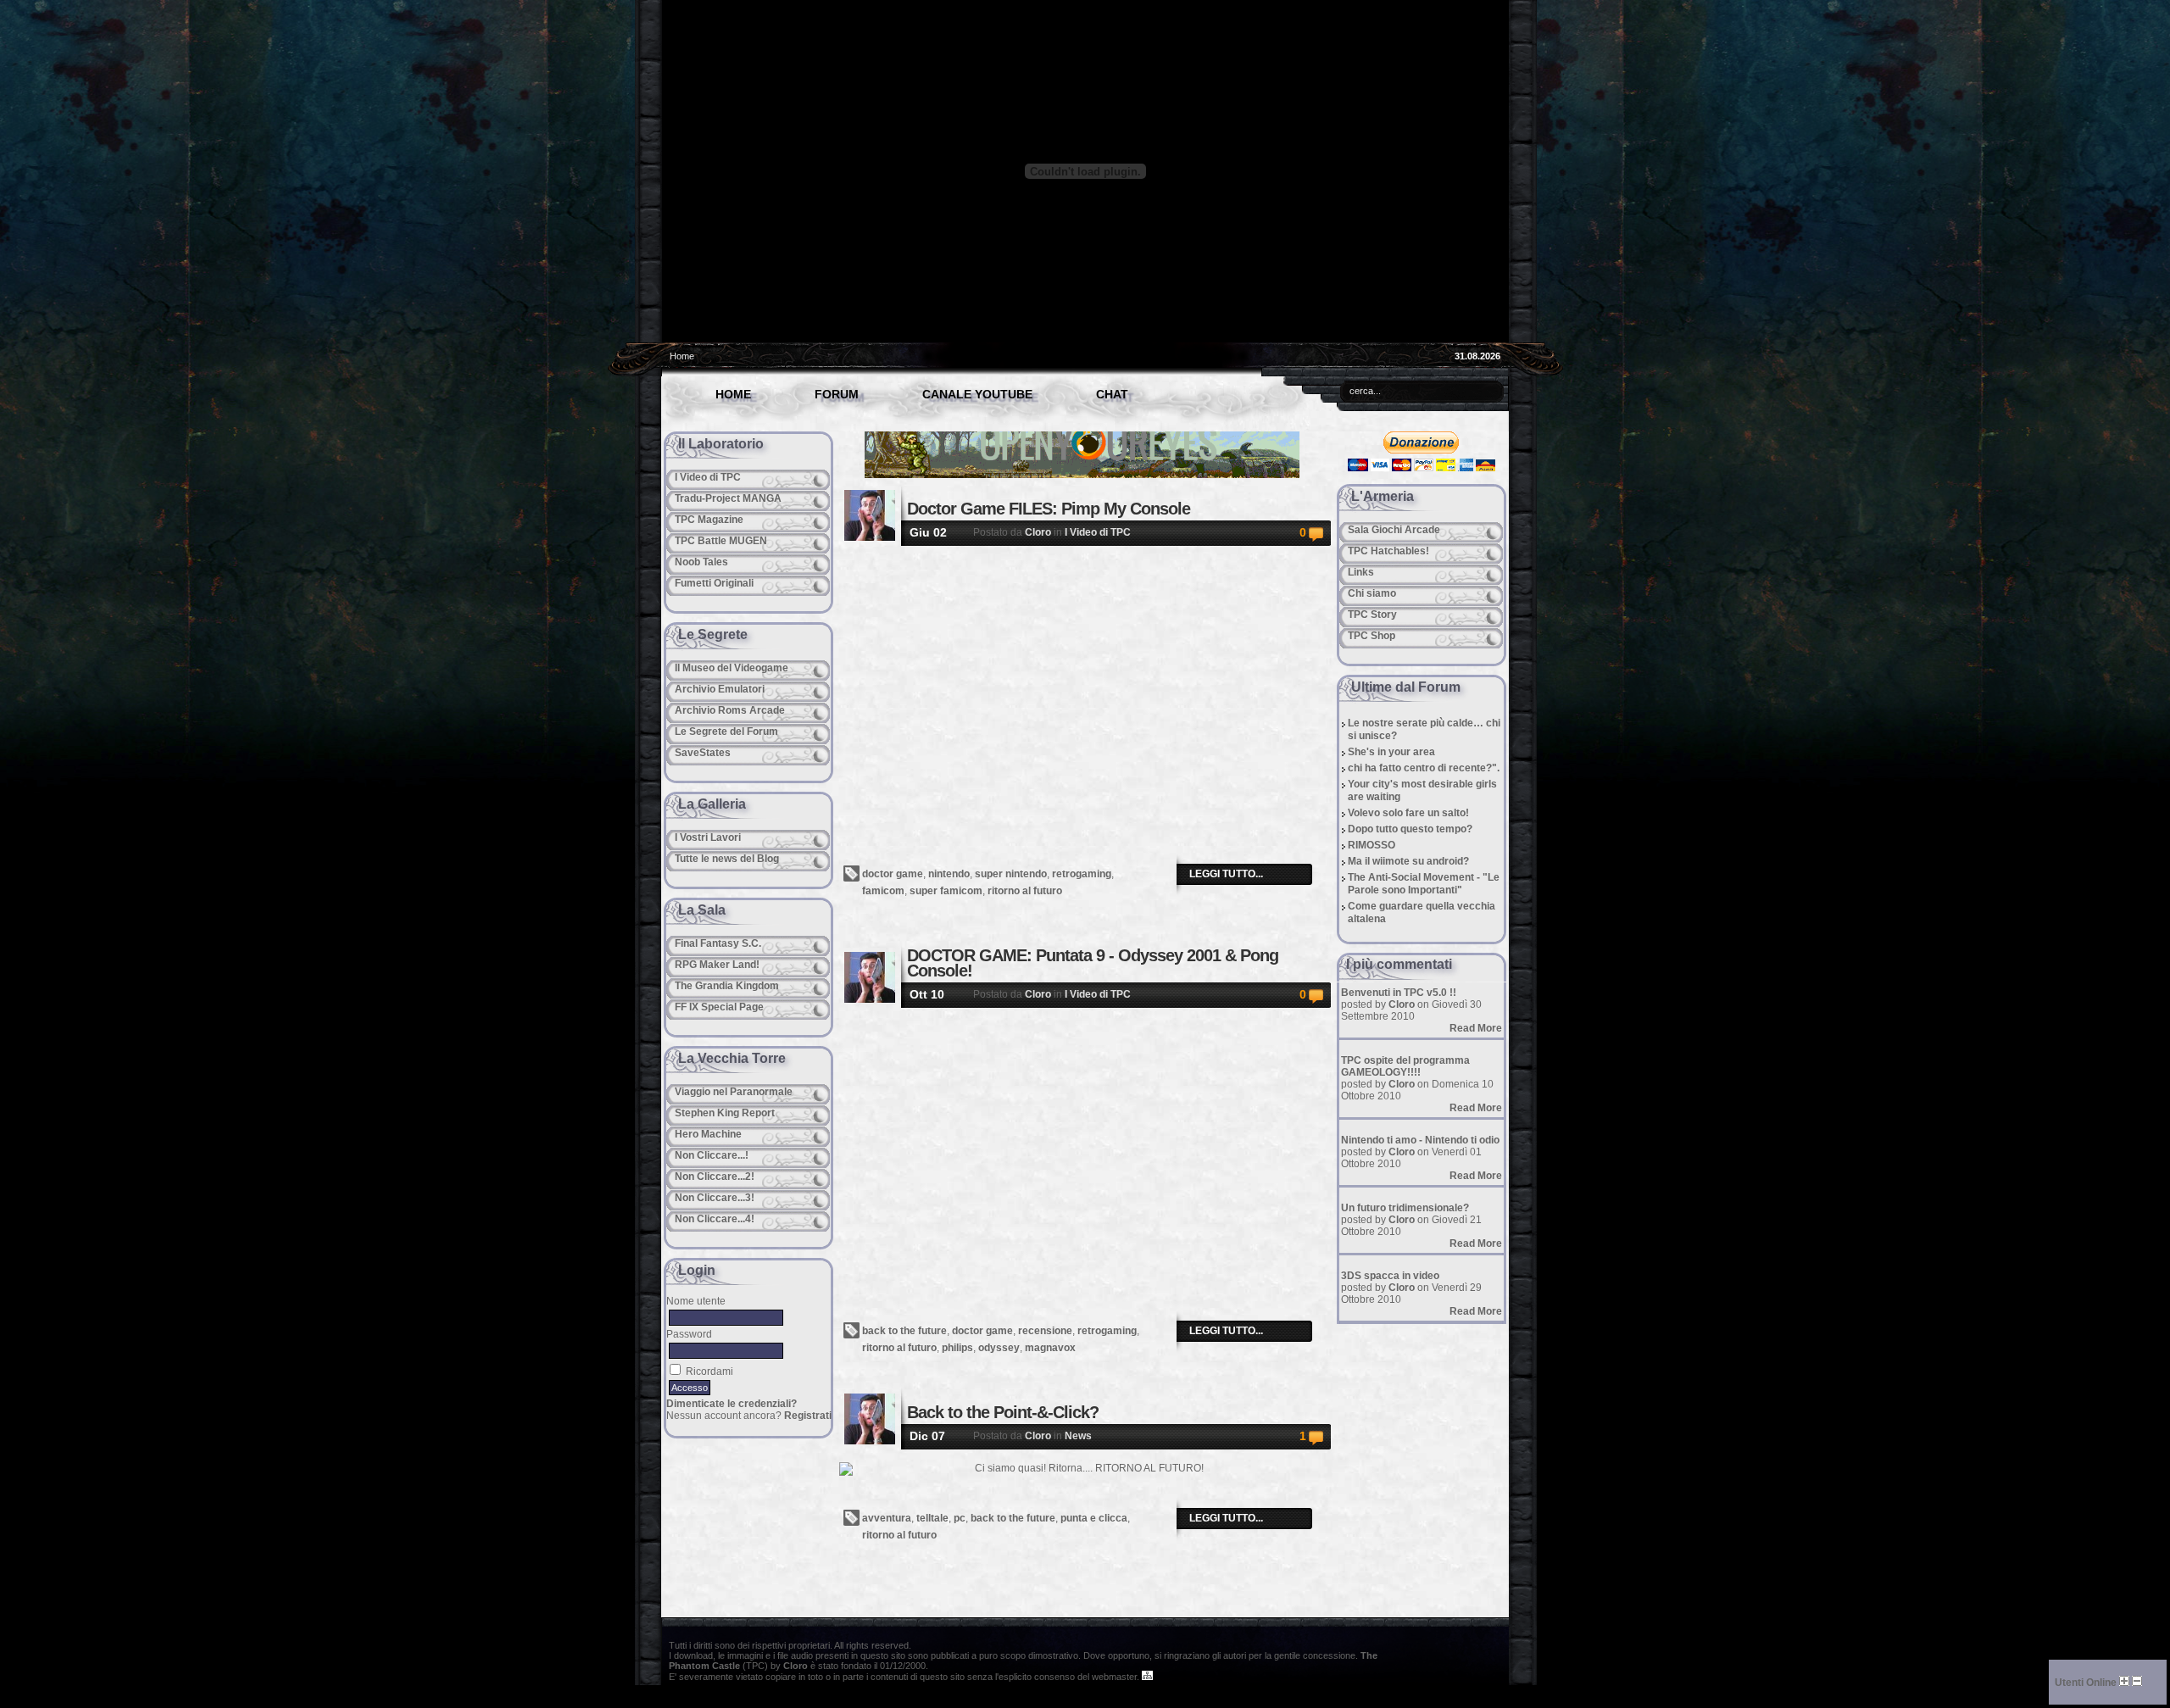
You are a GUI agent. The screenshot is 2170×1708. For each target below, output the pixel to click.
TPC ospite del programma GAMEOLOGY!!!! (1405, 1066)
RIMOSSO (1372, 845)
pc (960, 1518)
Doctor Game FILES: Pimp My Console (1049, 509)
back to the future (904, 1331)
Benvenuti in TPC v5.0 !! (1399, 993)
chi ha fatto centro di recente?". (1424, 768)
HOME (733, 394)
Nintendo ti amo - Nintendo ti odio (1420, 1140)
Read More (1476, 1028)
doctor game (893, 874)
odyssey (999, 1348)
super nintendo (1011, 874)
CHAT (1112, 394)
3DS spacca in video (1390, 1276)
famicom (883, 891)
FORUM (837, 394)
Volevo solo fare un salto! (1408, 813)
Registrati (808, 1416)
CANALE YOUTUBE (977, 394)
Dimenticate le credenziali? (732, 1404)
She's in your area (1391, 752)
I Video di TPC (1098, 532)
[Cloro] (870, 515)
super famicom (946, 891)
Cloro (1038, 532)
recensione (1045, 1331)
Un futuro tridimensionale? (1405, 1208)
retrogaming (1082, 874)
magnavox (1050, 1348)
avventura (887, 1518)
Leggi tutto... (1226, 874)
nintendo (949, 874)
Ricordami (709, 1371)
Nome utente (696, 1301)
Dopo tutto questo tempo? (1410, 829)
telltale (932, 1518)
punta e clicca (1094, 1518)
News (1078, 1436)
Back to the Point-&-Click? (1003, 1412)
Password (689, 1334)
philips (957, 1348)
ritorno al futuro (1025, 891)
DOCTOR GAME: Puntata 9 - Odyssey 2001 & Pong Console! (1093, 963)
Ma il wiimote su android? (1408, 861)
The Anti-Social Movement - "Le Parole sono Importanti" (1424, 884)
